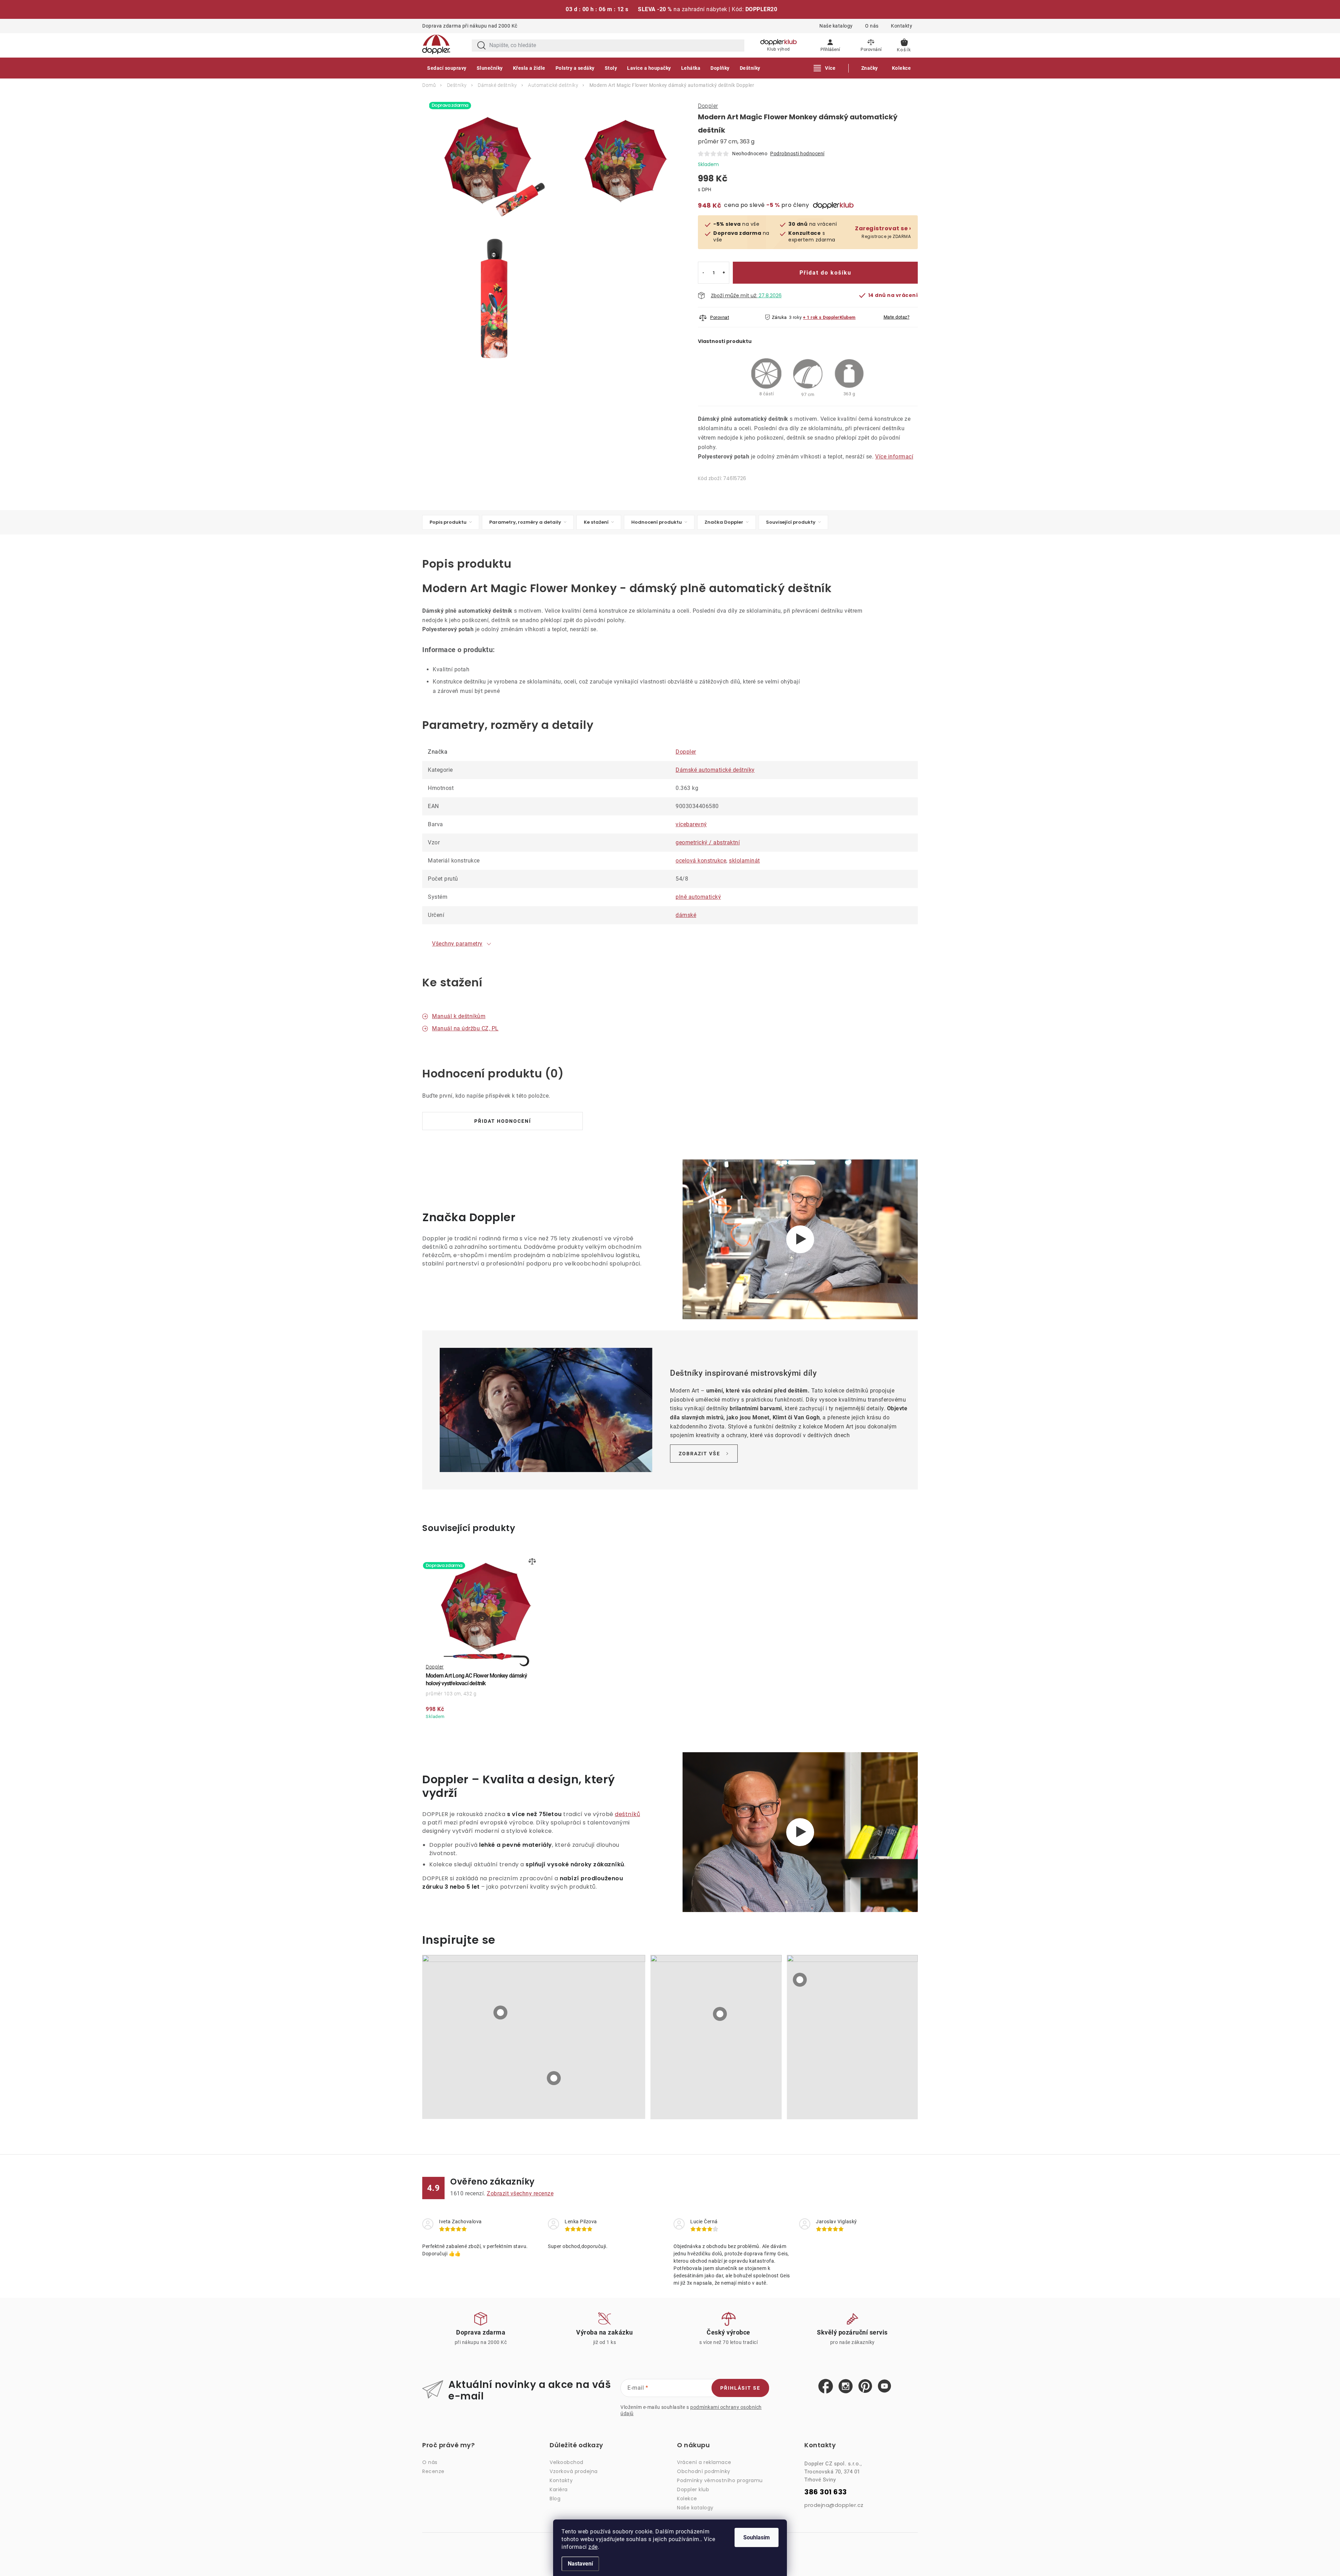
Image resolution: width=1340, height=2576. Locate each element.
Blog (555, 2499)
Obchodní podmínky (704, 2471)
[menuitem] (447, 68)
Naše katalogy (836, 26)
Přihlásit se (740, 2388)
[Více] (825, 68)
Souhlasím (757, 2537)
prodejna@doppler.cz (834, 2505)
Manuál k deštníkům (459, 1016)
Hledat (482, 46)
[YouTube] (884, 2386)
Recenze (433, 2471)
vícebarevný (691, 824)
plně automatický (698, 897)
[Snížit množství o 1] (703, 273)
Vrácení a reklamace (704, 2462)
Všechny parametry (457, 944)
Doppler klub (693, 2489)
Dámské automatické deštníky (715, 770)
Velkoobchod (567, 2462)
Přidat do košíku (825, 273)
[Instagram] (846, 2387)
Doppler (708, 106)
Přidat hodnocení (503, 1121)
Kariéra (559, 2489)
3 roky (795, 317)
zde (593, 2547)
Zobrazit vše (699, 1454)
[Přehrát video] (800, 1239)
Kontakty (902, 26)
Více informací (894, 457)
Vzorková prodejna (574, 2471)
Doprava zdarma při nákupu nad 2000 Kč (470, 26)
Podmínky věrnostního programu (720, 2480)
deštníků (627, 1814)
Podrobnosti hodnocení (797, 154)
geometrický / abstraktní (708, 842)
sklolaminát (745, 861)
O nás (872, 26)
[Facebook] (826, 2387)
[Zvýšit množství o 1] (724, 273)
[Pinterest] (865, 2386)
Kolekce (687, 2499)
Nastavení (580, 2564)
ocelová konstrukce (701, 861)
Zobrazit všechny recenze (520, 2193)
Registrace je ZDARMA (883, 232)
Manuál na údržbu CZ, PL (465, 1028)
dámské (686, 915)
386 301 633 (826, 2492)
